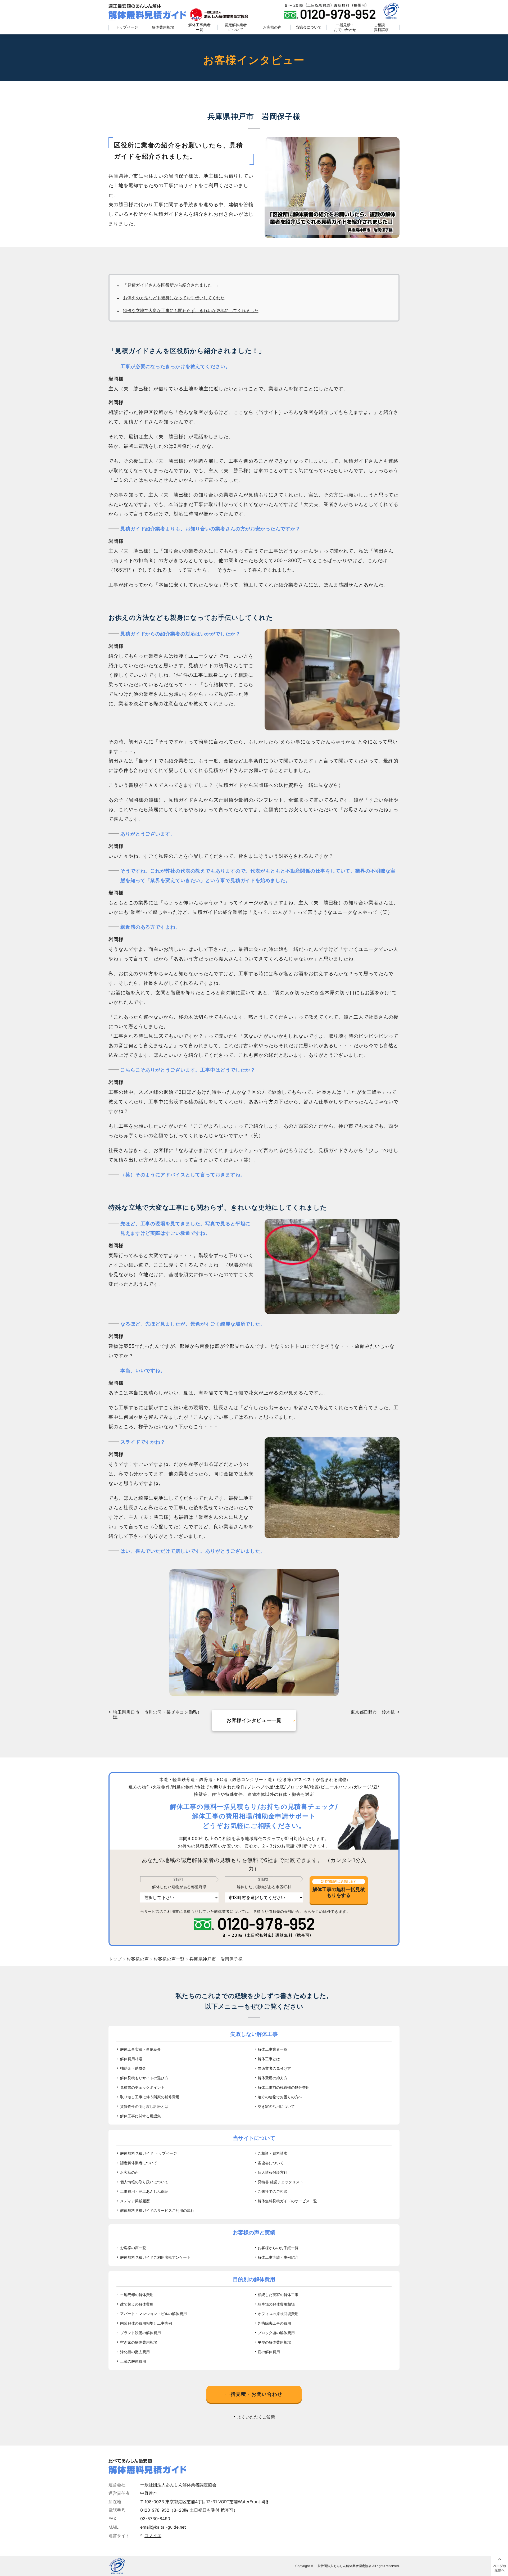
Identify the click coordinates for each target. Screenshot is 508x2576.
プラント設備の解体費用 (140, 2333)
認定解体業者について (236, 27)
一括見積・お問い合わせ (345, 27)
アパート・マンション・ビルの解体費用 (153, 2314)
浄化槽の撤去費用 (135, 2352)
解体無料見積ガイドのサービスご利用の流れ (157, 2210)
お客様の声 (272, 27)
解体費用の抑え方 (273, 2078)
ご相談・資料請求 (381, 27)
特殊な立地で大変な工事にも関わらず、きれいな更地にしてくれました (191, 310)
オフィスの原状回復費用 (278, 2314)
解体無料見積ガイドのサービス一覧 (287, 2201)
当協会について (309, 27)
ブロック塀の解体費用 (276, 2333)
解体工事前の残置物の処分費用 (284, 2087)
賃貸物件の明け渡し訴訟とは (144, 2106)
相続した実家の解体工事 (278, 2295)
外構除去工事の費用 (274, 2323)
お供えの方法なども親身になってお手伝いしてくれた (174, 298)
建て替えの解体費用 (137, 2304)
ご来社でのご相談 (273, 2191)
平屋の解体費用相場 (274, 2342)
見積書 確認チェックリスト (280, 2182)
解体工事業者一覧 (199, 27)
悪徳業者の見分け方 (274, 2068)
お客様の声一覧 (133, 2248)
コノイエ (153, 2536)
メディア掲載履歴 (135, 2201)
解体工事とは (269, 2059)
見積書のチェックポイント (142, 2087)
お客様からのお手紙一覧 (278, 2248)
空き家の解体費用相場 (139, 2342)
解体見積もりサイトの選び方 (144, 2078)
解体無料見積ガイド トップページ (148, 2153)
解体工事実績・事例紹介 (140, 2049)
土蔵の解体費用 (133, 2361)
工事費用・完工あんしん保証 (144, 2191)
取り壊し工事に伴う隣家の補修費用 (150, 2097)
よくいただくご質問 (256, 2417)
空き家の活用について (276, 2106)
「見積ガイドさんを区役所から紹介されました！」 (172, 285)
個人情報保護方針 (273, 2172)
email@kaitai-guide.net (163, 2527)
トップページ (127, 27)
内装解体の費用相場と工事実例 (146, 2323)
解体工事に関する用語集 (140, 2116)
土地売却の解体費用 (137, 2295)
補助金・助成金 (133, 2068)
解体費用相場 (163, 27)
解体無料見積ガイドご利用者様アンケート (155, 2257)
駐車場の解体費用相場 (276, 2304)
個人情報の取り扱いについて (144, 2182)
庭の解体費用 (269, 2352)
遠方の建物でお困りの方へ (280, 2097)
